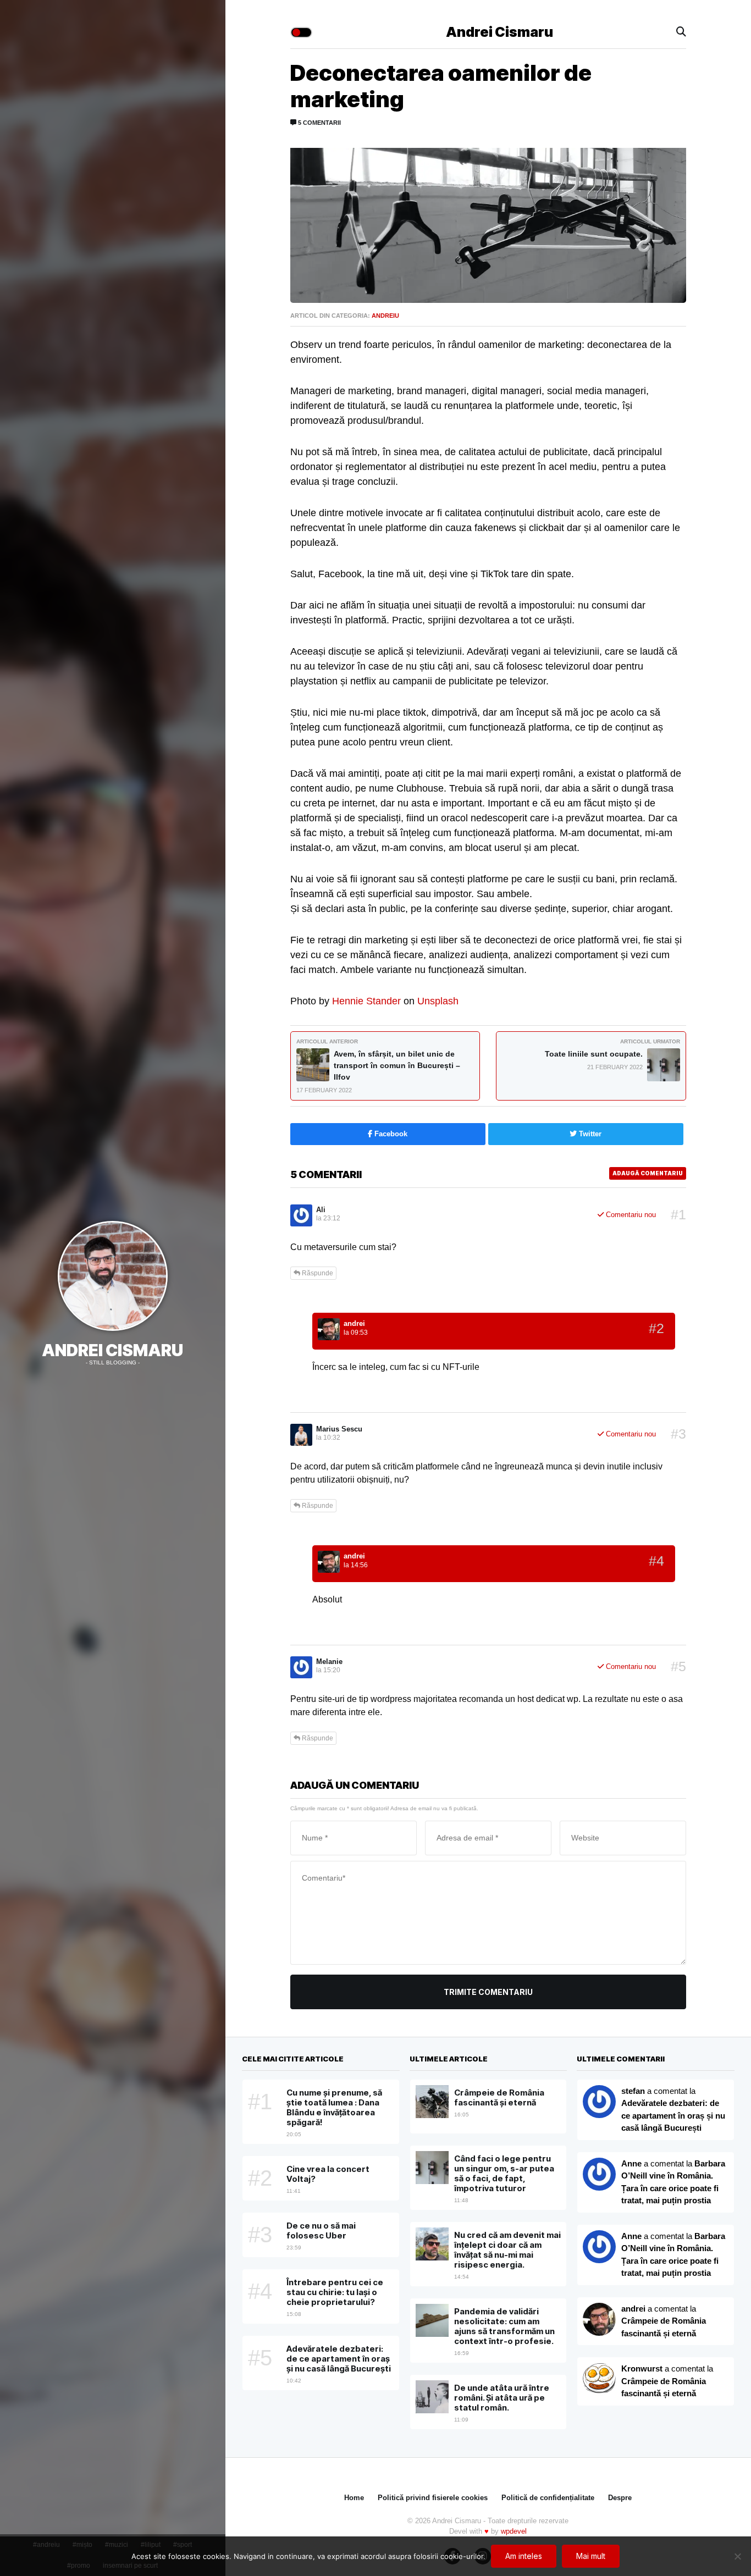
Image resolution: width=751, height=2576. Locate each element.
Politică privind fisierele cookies (433, 2498)
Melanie (329, 1662)
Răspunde (317, 1273)
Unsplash (438, 1001)
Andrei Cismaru (112, 1350)
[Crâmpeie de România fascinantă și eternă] (599, 2379)
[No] (737, 2556)
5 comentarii (319, 123)
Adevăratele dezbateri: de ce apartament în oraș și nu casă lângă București (673, 2115)
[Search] (681, 32)
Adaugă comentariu (648, 1173)
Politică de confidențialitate (548, 2498)
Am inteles (524, 2556)
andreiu (385, 316)
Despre (620, 2498)
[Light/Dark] (301, 32)
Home (354, 2498)
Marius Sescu (339, 1429)
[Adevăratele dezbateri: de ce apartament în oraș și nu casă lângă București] (599, 2174)
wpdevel (514, 2531)
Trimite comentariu (488, 1992)
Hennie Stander (366, 1001)
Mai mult (591, 2556)
